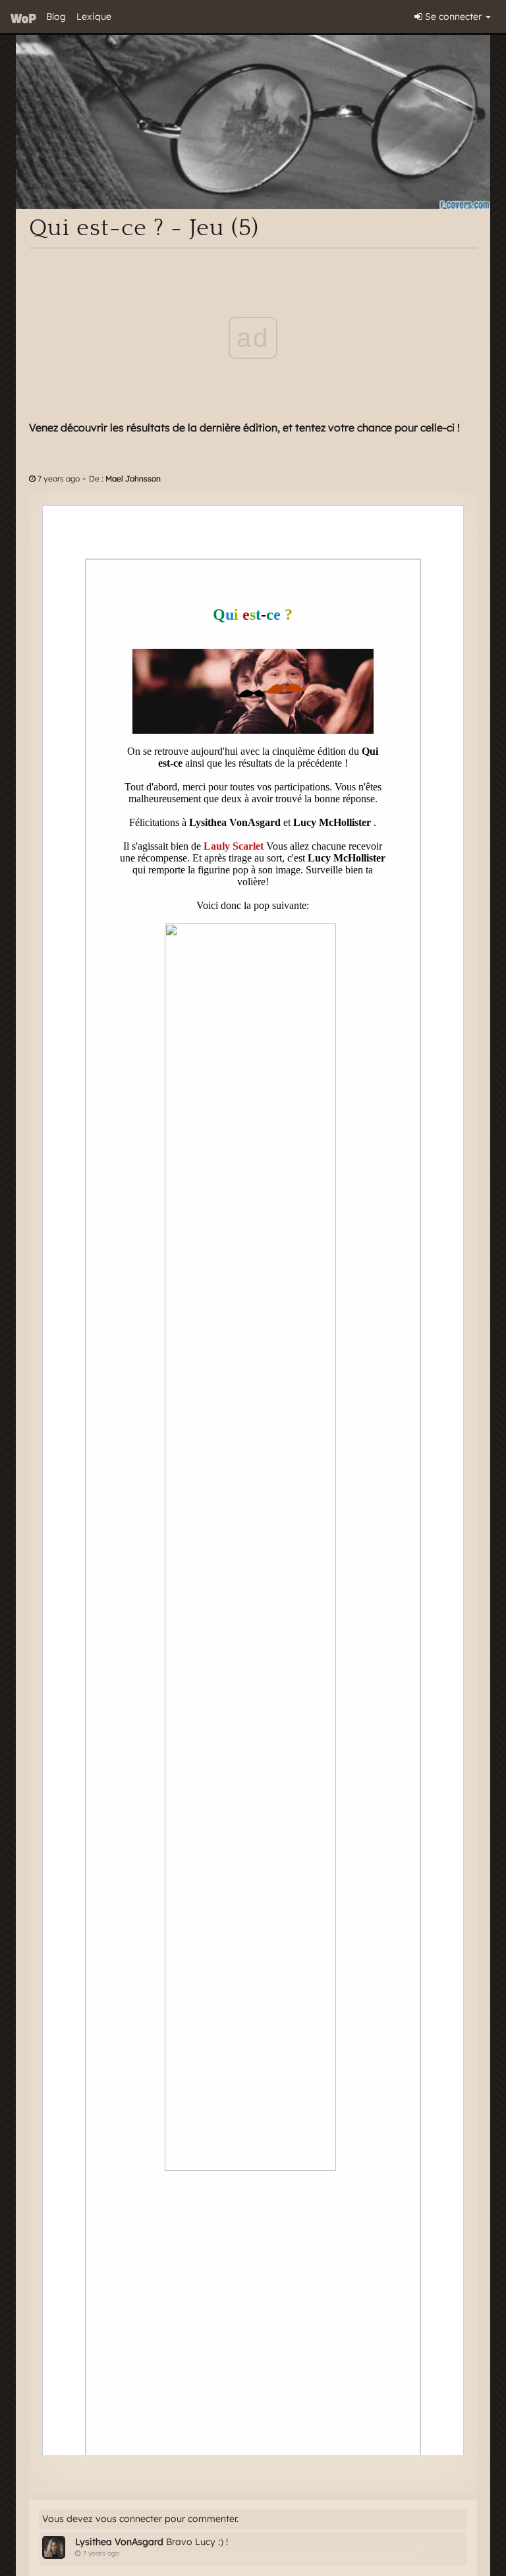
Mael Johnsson (133, 479)
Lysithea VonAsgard (119, 2542)
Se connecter (453, 16)
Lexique (94, 16)
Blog (56, 16)
